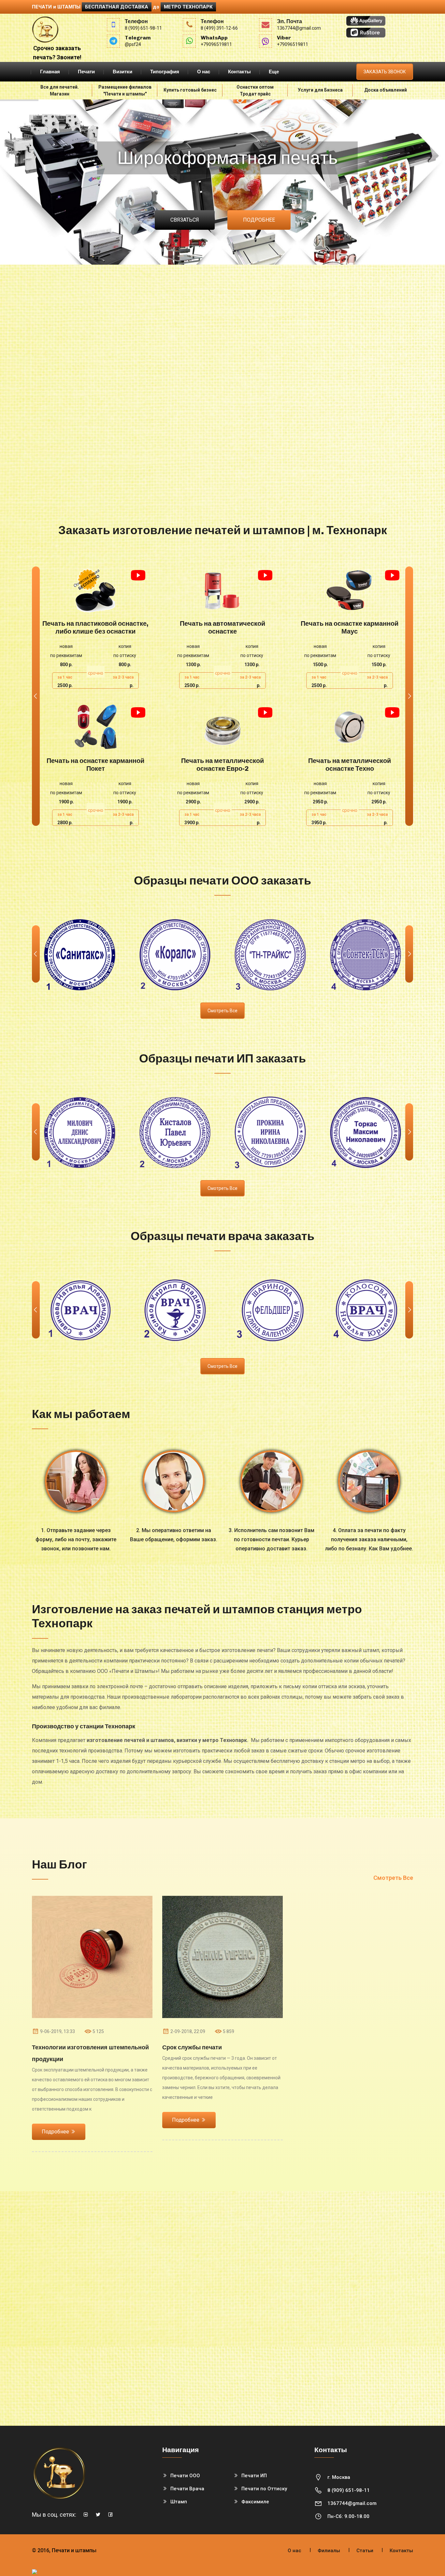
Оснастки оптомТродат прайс (255, 90)
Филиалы (329, 2551)
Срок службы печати (192, 2047)
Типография (165, 72)
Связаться (185, 220)
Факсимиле (255, 2502)
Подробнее (259, 220)
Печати (86, 72)
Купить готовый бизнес (190, 90)
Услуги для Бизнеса (320, 90)
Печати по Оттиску (264, 2489)
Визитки (122, 72)
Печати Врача (187, 2489)
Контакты (239, 72)
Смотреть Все (393, 1878)
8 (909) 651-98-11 (349, 2490)
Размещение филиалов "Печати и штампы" (125, 90)
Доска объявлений (386, 90)
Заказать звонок (385, 72)
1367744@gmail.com (352, 2503)
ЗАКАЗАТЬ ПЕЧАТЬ (96, 590)
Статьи (365, 2551)
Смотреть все (223, 1011)
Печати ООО (185, 2476)
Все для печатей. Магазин (60, 90)
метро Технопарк (188, 7)
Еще (274, 72)
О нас (204, 72)
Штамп (179, 2502)
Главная (50, 72)
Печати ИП (254, 2476)
